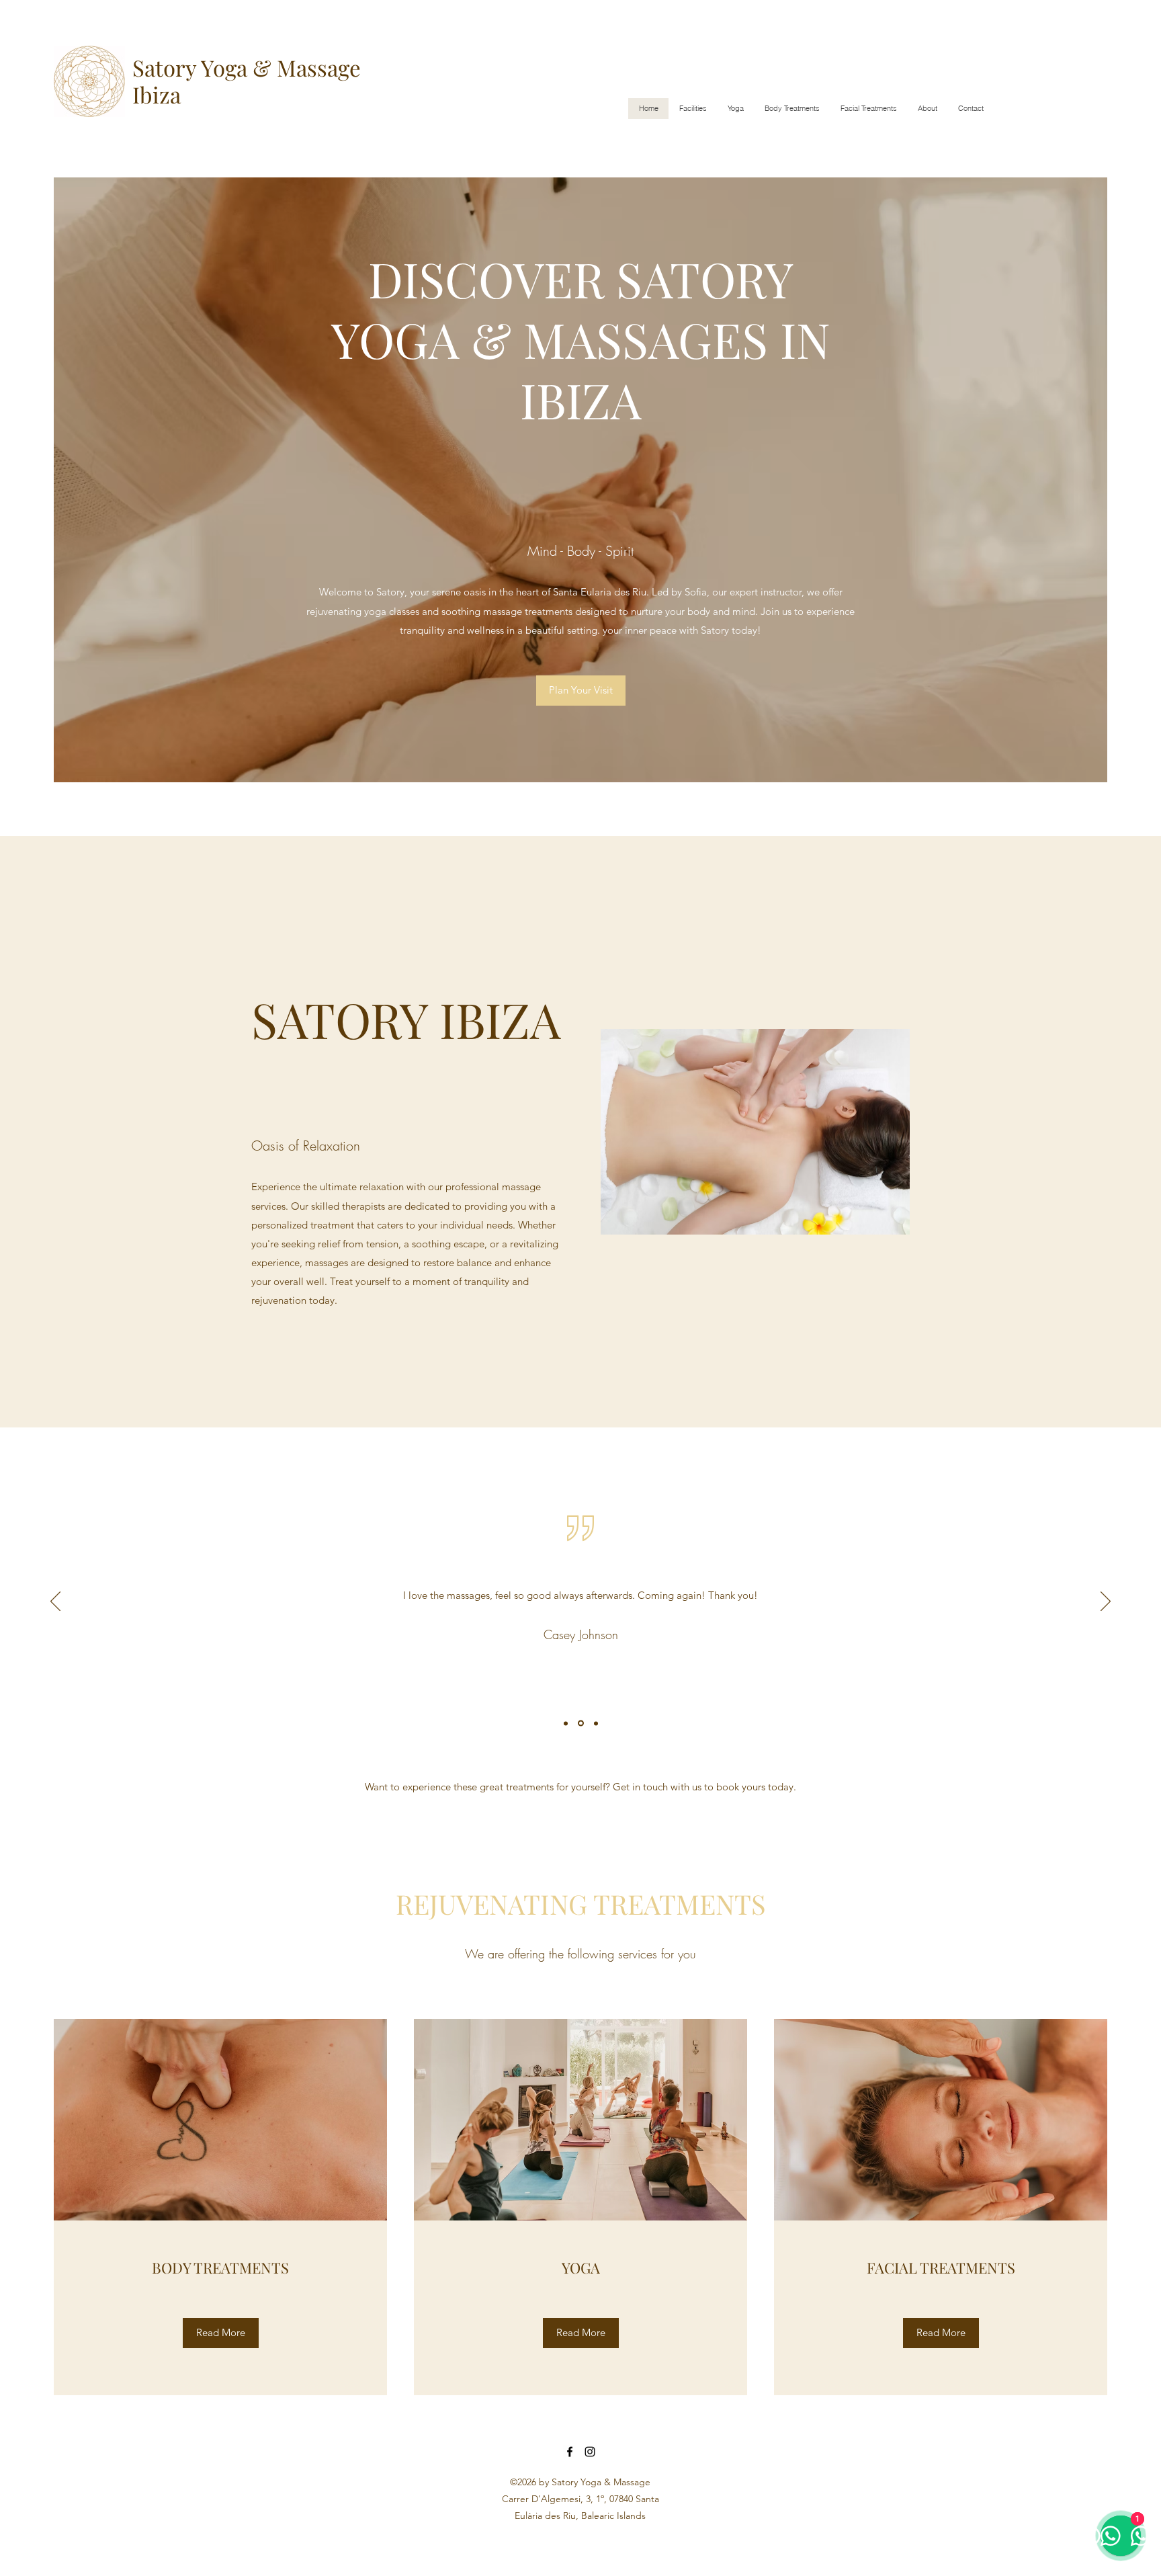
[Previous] (55, 1602)
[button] (581, 2333)
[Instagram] (590, 2452)
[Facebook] (570, 2452)
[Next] (1106, 1602)
